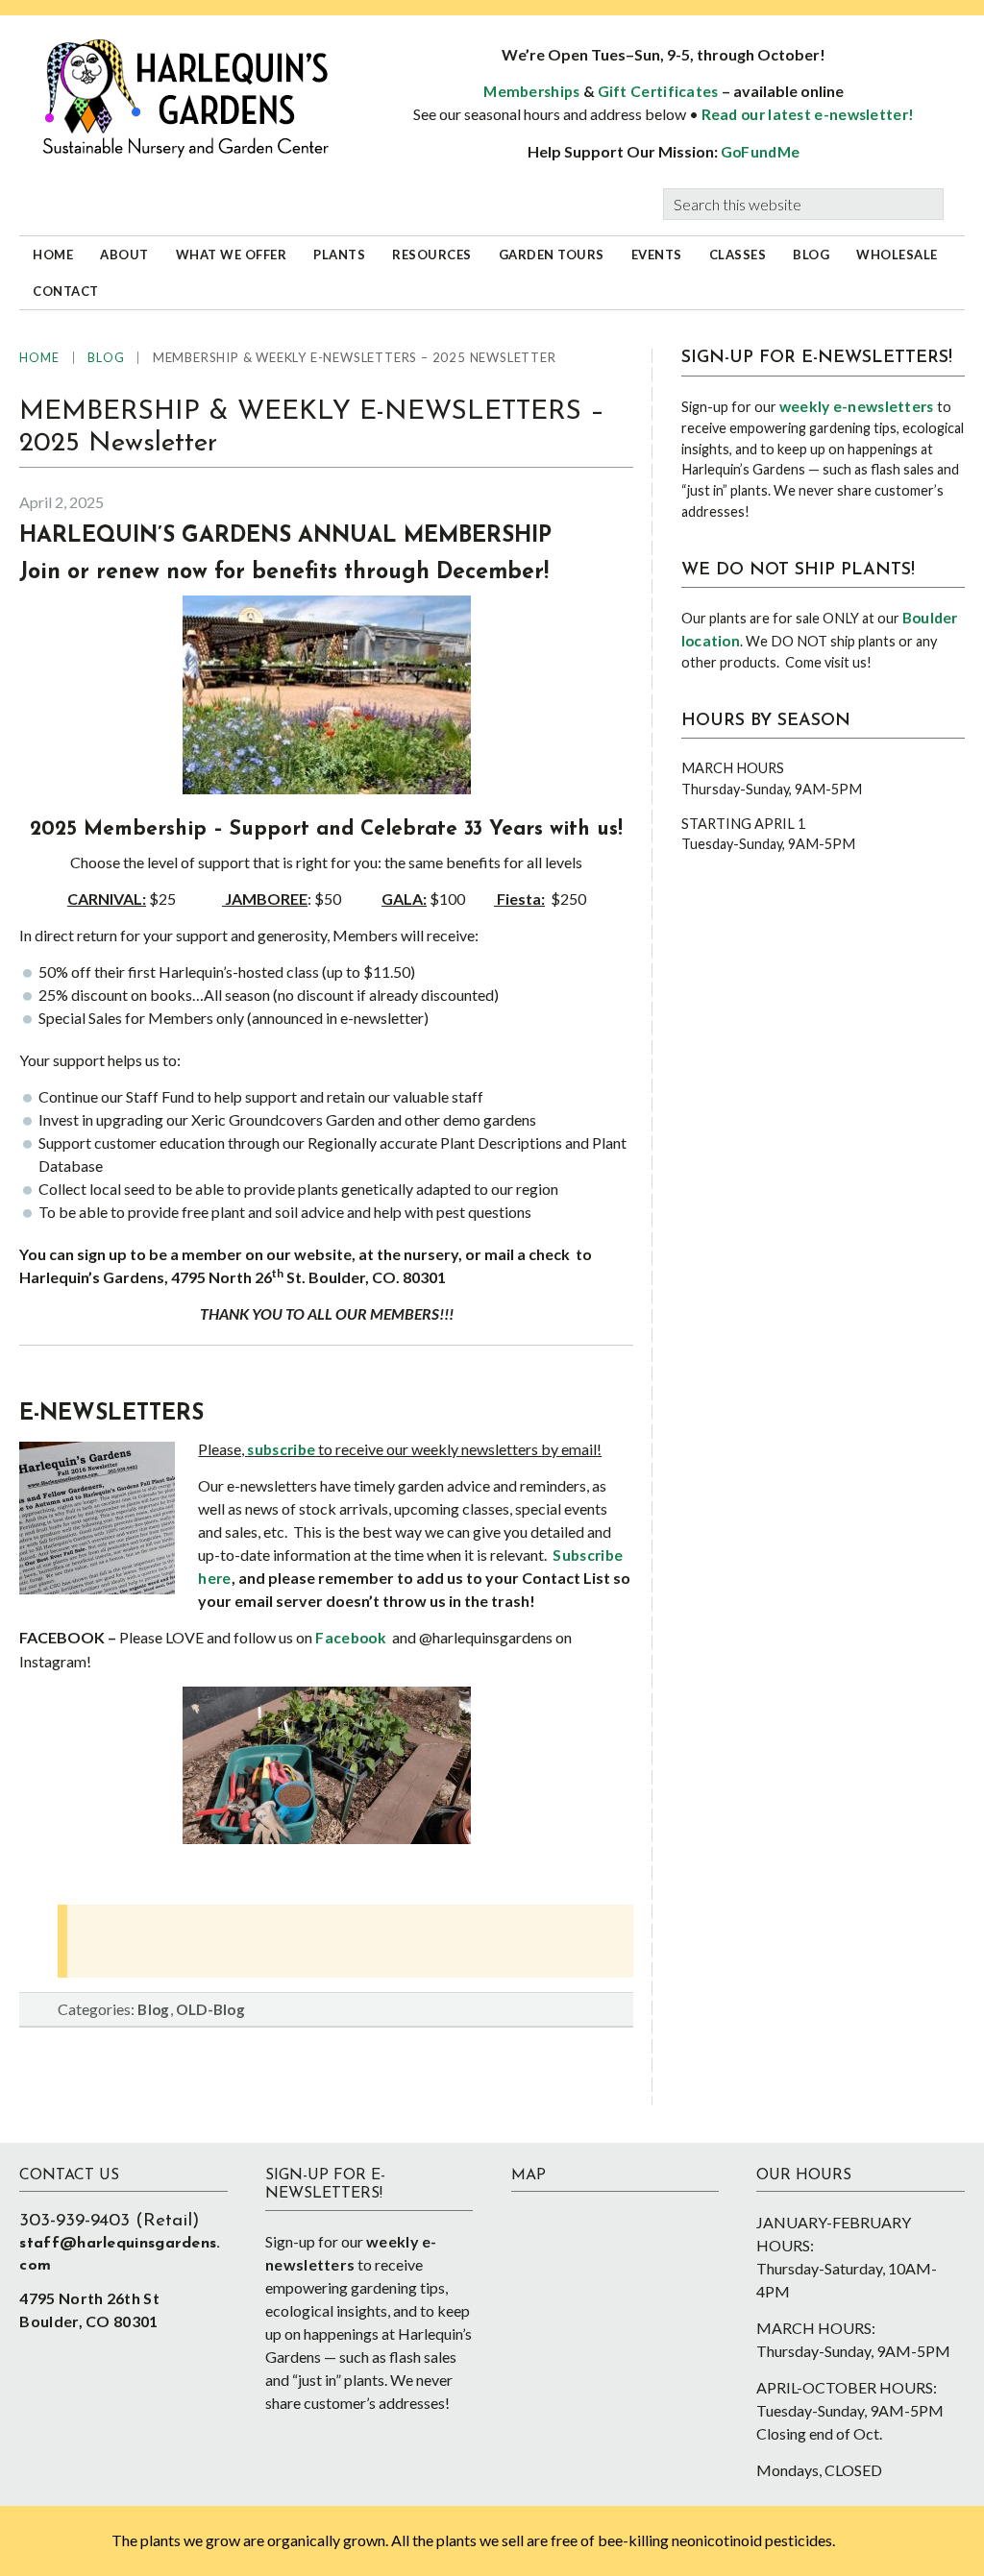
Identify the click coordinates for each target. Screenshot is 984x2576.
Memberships (531, 91)
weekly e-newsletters (857, 406)
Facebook (350, 1638)
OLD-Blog (210, 2009)
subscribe (281, 1449)
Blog (153, 2009)
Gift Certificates (658, 91)
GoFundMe (760, 152)
